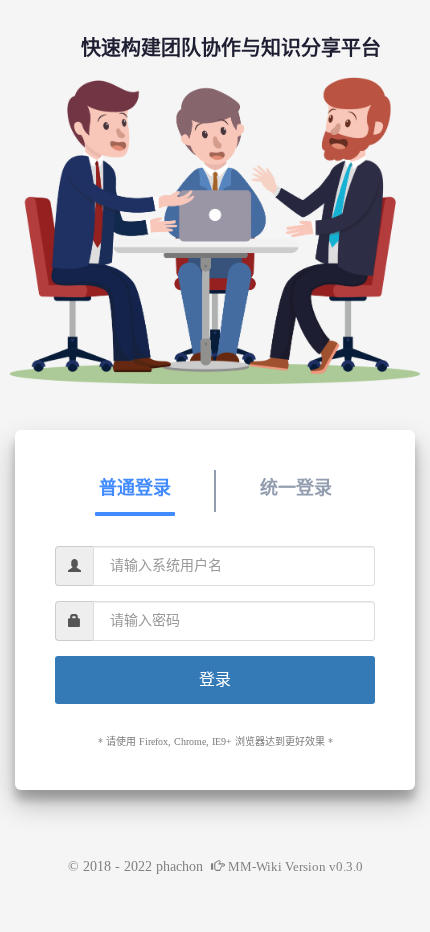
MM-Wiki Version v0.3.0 (295, 866)
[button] (134, 488)
